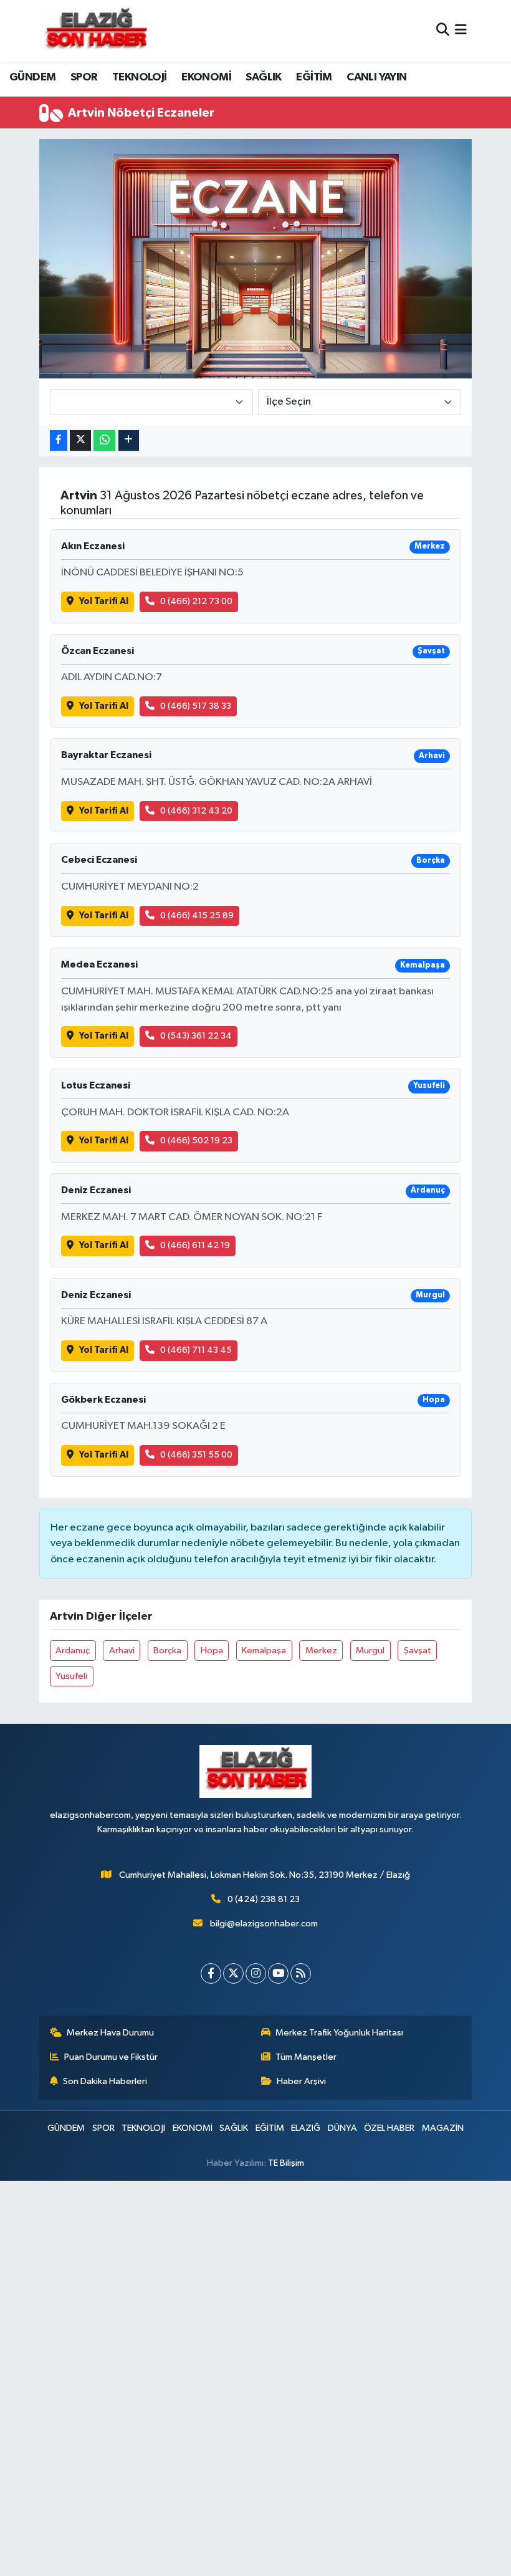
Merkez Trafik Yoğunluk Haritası (339, 2033)
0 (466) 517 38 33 (196, 706)
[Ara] (443, 31)
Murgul (370, 1651)
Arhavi (122, 1651)
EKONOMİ (206, 77)
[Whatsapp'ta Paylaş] (104, 440)
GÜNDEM (32, 77)
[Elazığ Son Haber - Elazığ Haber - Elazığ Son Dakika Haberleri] (95, 31)
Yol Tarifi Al (104, 601)
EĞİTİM (314, 77)
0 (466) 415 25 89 (197, 916)
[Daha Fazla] (129, 440)
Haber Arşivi (301, 2081)
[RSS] (301, 1973)
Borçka (167, 1651)
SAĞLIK (263, 77)
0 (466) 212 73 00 (196, 601)
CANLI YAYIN (376, 77)
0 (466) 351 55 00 (196, 1455)
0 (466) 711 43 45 (196, 1350)
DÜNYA (342, 2128)
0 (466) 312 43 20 (196, 811)
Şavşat (418, 1651)
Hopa (212, 1651)
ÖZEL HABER (389, 2128)
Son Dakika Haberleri (105, 2081)
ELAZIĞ (306, 2128)
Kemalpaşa (264, 1651)
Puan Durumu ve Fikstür (111, 2057)
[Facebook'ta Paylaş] (59, 440)
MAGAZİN (443, 2128)
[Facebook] (211, 1973)
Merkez (321, 1651)
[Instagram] (256, 1973)
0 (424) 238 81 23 (264, 1899)
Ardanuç (73, 1651)
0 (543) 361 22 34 (196, 1036)
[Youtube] (278, 1973)
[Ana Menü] (461, 31)
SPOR (84, 77)
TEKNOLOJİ (140, 77)
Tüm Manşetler (306, 2057)
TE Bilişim (286, 2163)
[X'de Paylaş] (80, 440)
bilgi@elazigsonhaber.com (264, 1924)
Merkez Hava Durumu (110, 2033)
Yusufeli (71, 1676)
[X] (233, 1973)
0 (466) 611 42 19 (195, 1245)
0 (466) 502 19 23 (196, 1141)
